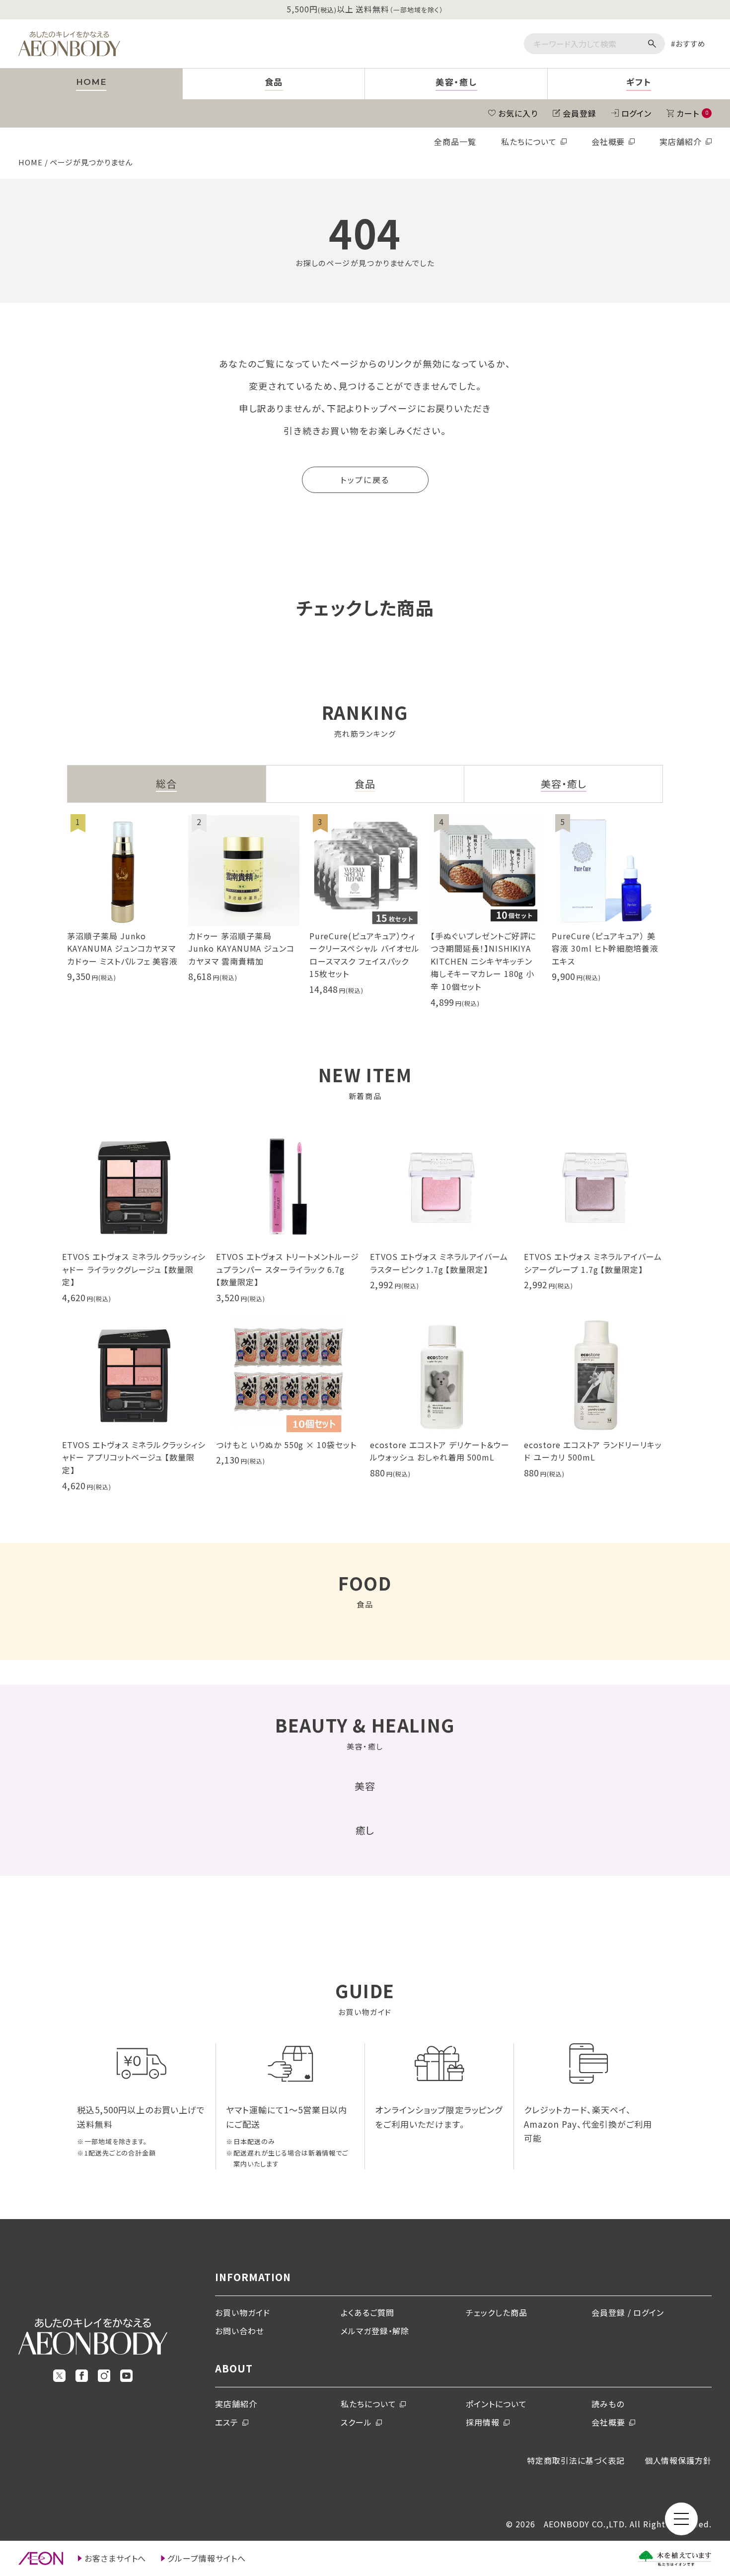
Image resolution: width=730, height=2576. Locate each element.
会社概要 (608, 141)
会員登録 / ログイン (628, 2312)
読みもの (608, 2404)
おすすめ (691, 43)
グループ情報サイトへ (207, 2558)
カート (692, 113)
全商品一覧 (455, 141)
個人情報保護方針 (678, 2460)
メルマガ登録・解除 (375, 2331)
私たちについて (529, 141)
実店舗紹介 (681, 141)
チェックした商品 (497, 2312)
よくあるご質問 (367, 2312)
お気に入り (518, 113)
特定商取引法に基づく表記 (576, 2460)
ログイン (637, 113)
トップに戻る (365, 480)
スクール (356, 2422)
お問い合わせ (240, 2331)
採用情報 (483, 2422)
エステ (227, 2422)
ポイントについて (496, 2404)
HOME (31, 162)
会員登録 (580, 113)
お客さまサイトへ (115, 2558)
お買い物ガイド (243, 2312)
